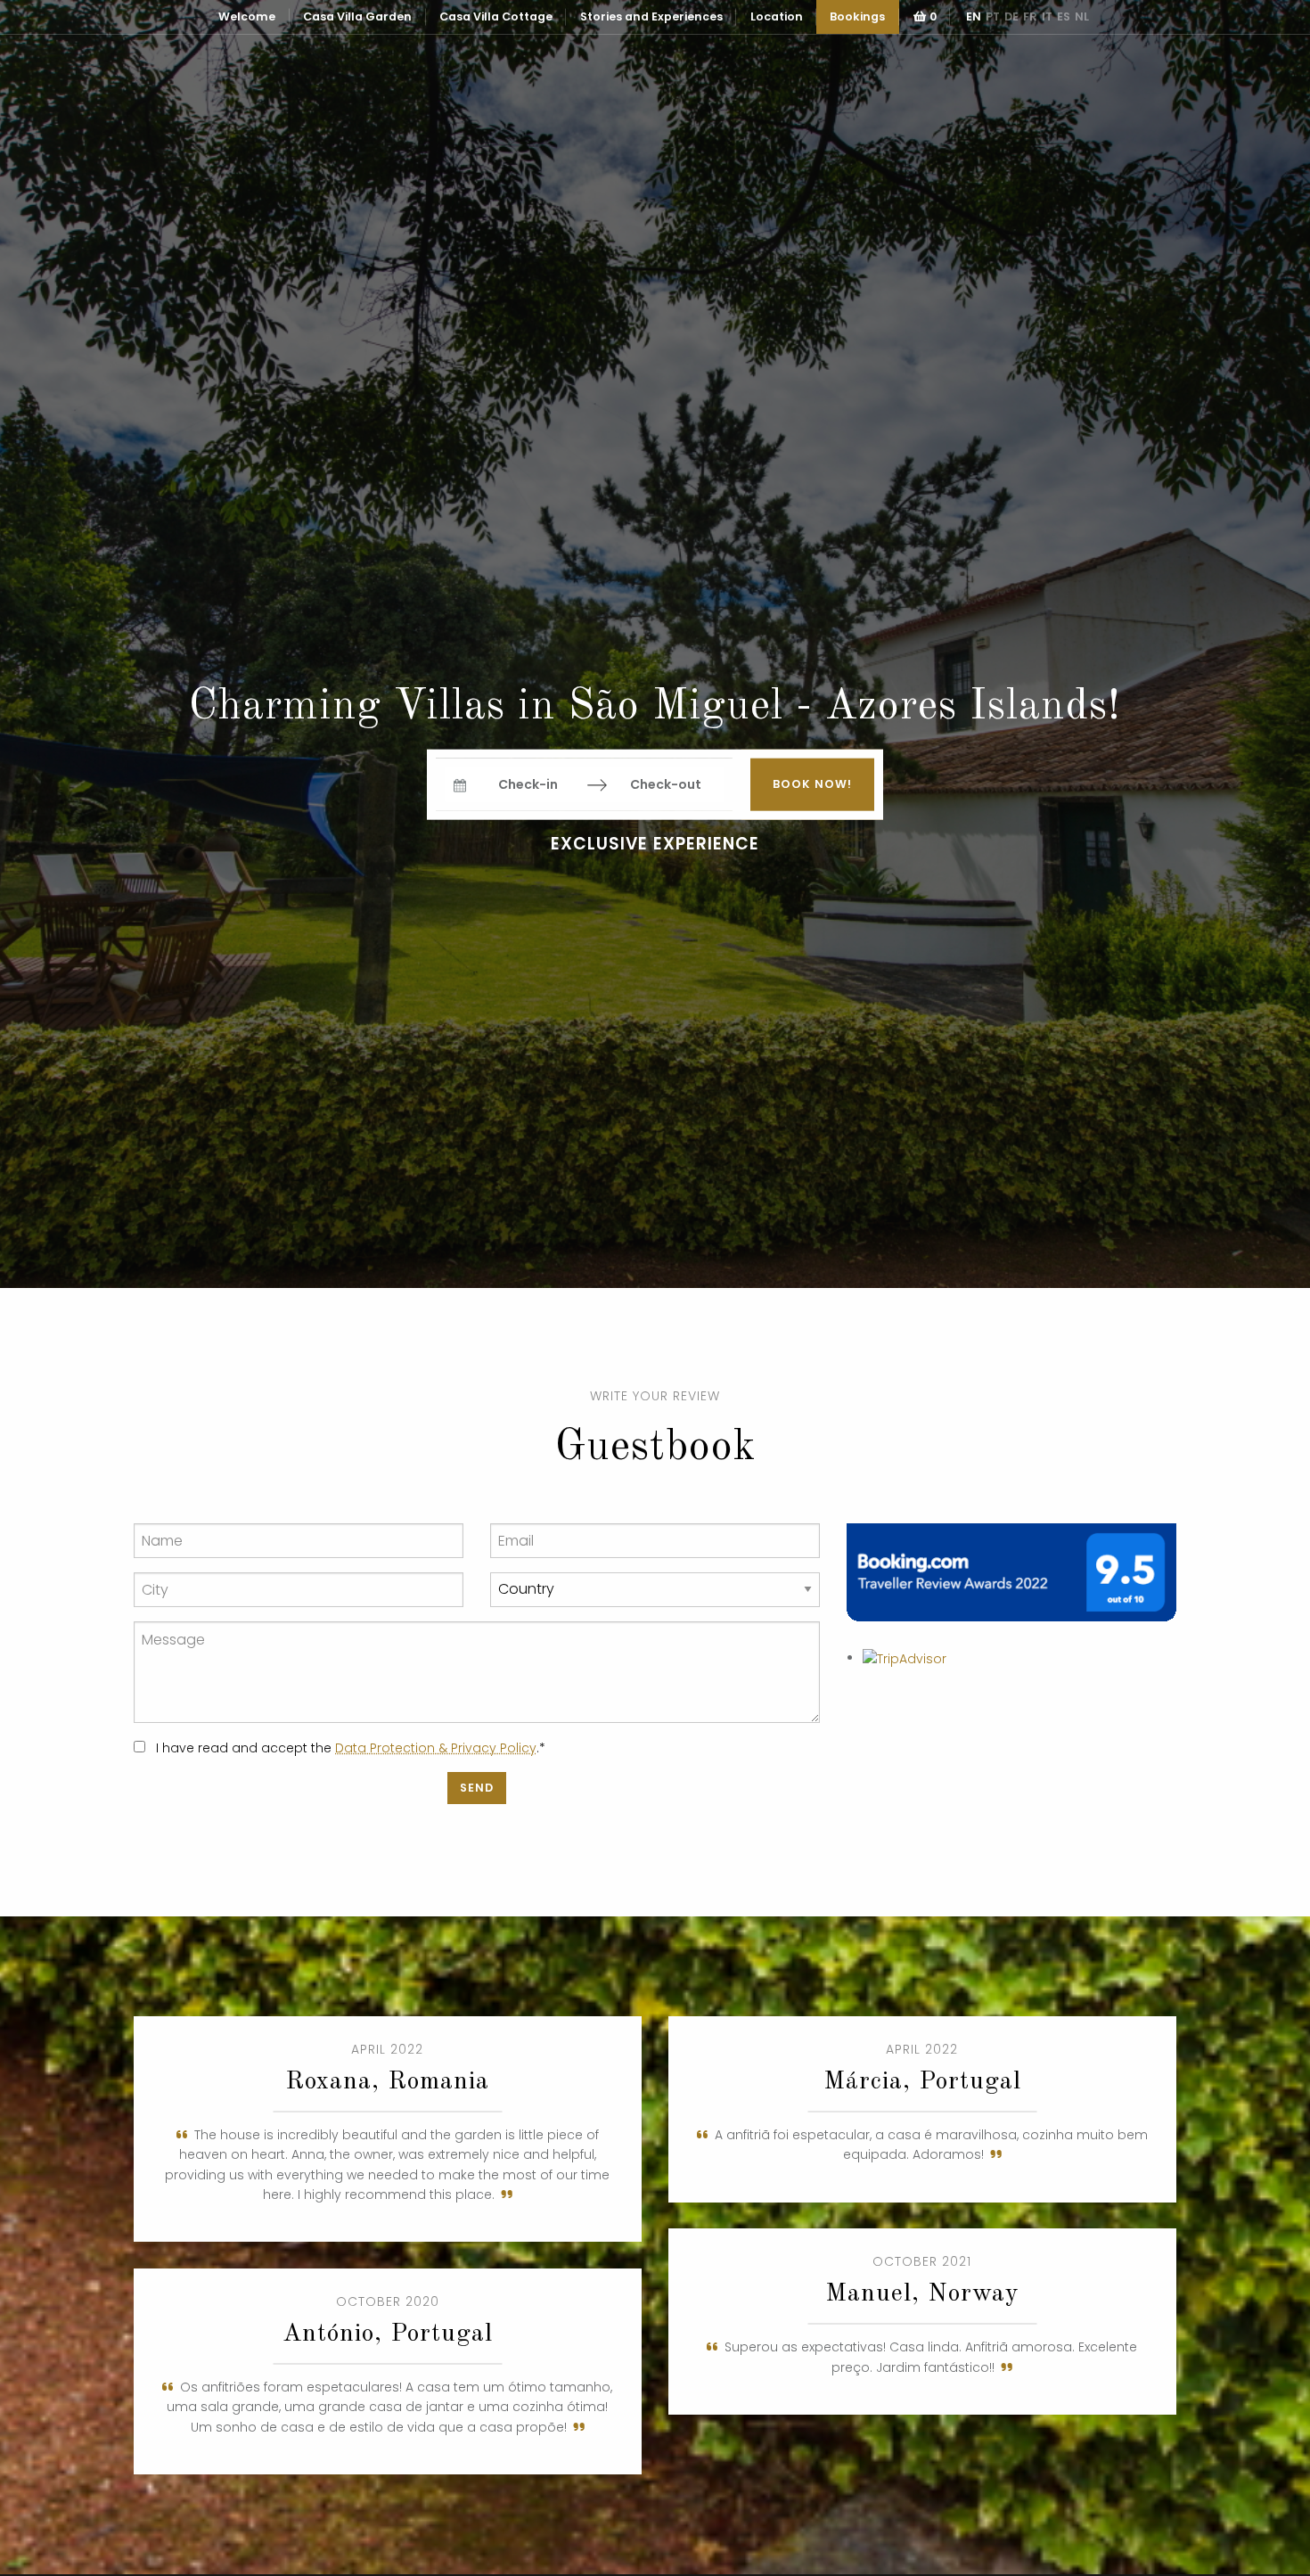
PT (993, 16)
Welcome (247, 16)
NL (1082, 16)
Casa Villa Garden (357, 16)
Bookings (857, 16)
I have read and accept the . (349, 1748)
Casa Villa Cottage (496, 16)
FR (1030, 16)
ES (1064, 16)
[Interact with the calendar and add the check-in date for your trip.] (460, 785)
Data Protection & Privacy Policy (436, 1748)
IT (1047, 16)
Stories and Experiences (651, 16)
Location (777, 16)
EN (974, 16)
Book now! (812, 784)
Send (477, 1788)
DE (1011, 16)
